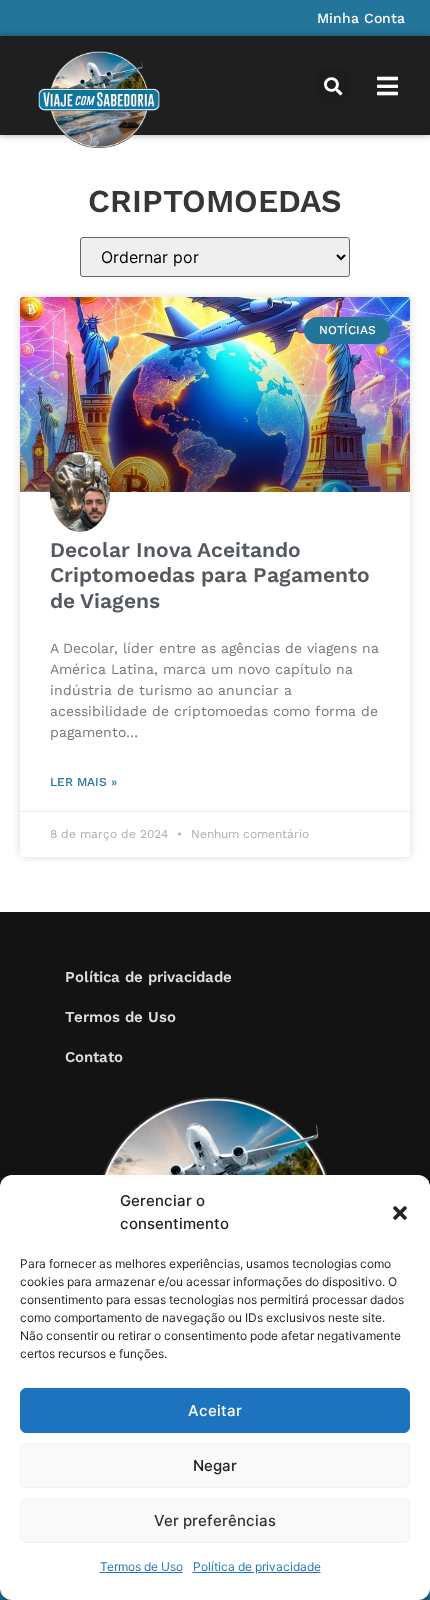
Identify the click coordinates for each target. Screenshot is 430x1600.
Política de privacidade (257, 1566)
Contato (94, 1057)
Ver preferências (215, 1520)
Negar (215, 1465)
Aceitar (215, 1410)
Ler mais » (83, 782)
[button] (400, 1213)
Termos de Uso (141, 1566)
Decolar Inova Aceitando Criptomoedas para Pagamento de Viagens (210, 574)
